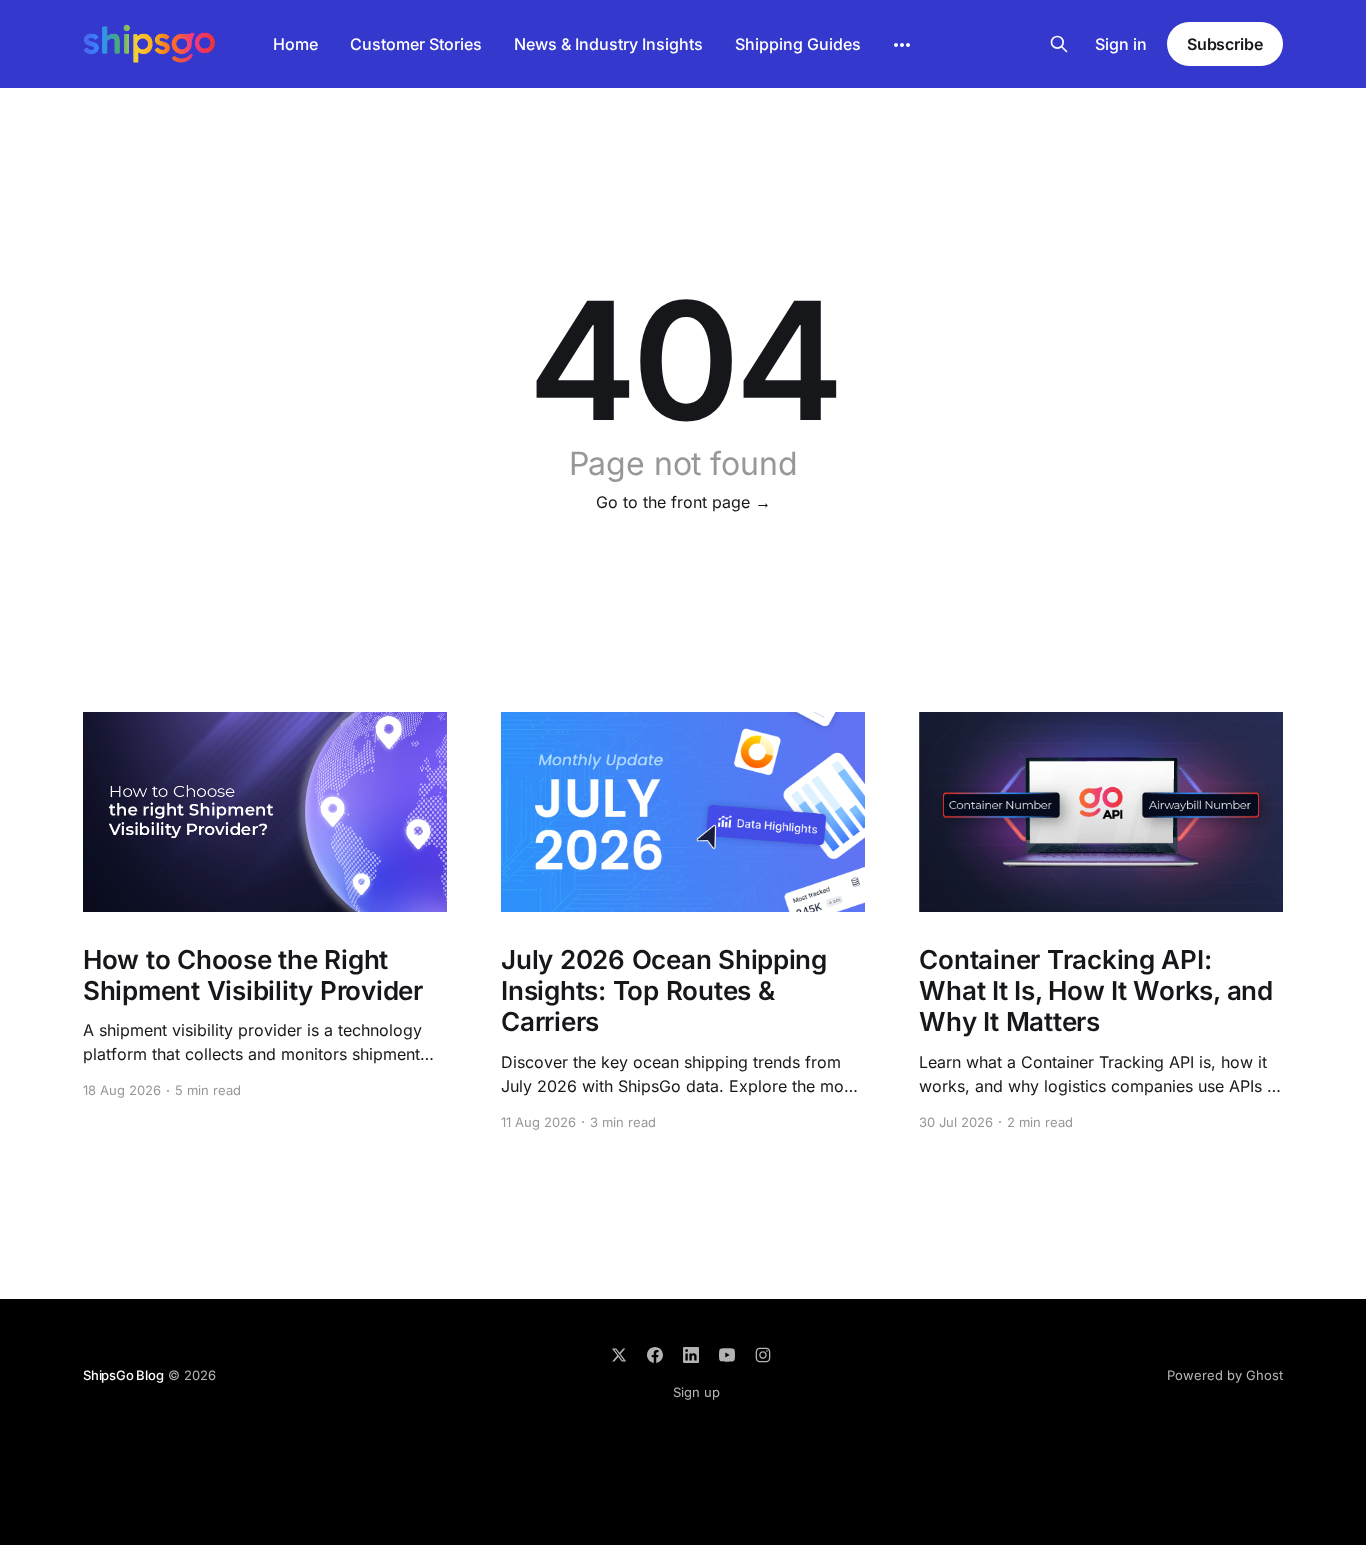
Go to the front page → (683, 502)
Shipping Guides (798, 44)
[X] (619, 1355)
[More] (902, 45)
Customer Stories (416, 44)
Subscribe (1225, 44)
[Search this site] (1059, 44)
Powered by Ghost (1225, 1375)
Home (295, 44)
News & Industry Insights (608, 44)
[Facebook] (655, 1355)
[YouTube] (727, 1355)
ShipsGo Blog (123, 1375)
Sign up (696, 1392)
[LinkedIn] (691, 1355)
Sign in (1121, 44)
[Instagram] (763, 1355)
